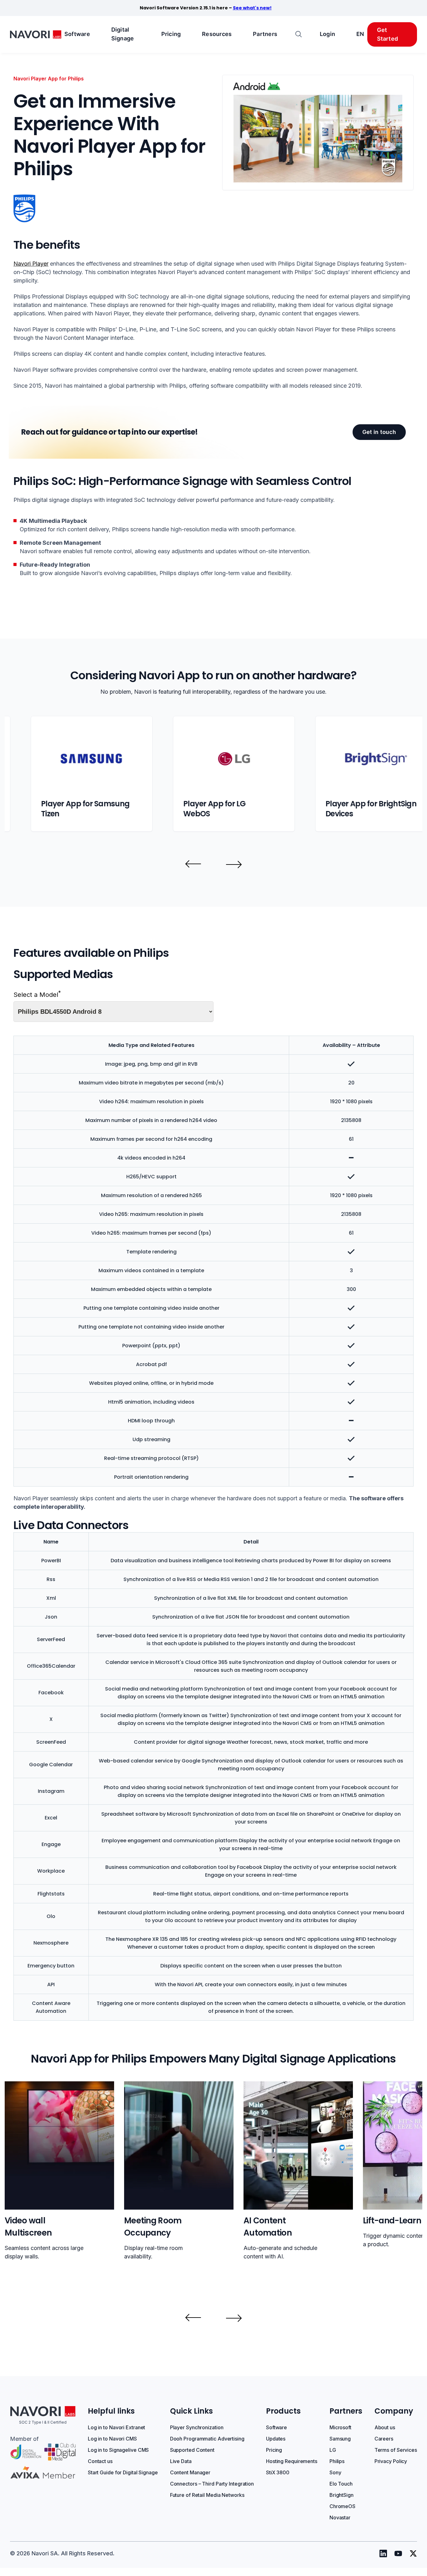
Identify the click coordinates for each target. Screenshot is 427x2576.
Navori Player (31, 264)
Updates (276, 2439)
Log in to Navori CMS (112, 2439)
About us (385, 2427)
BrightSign (342, 2495)
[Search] (299, 35)
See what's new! (252, 8)
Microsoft (340, 2427)
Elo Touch (341, 2484)
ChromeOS (342, 2506)
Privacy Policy (391, 2461)
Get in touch (379, 432)
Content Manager (190, 2472)
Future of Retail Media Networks (207, 2495)
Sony (335, 2472)
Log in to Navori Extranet (117, 2427)
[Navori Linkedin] (383, 2553)
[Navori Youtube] (398, 2553)
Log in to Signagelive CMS (118, 2450)
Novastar (340, 2517)
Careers (384, 2439)
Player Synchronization (197, 2427)
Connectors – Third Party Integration (212, 2484)
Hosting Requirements (292, 2461)
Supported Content (192, 2450)
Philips (337, 2461)
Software (77, 34)
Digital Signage (123, 34)
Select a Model (37, 995)
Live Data (181, 2461)
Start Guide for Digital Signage (123, 2472)
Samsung (340, 2439)
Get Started (388, 34)
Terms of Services (396, 2450)
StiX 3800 (278, 2472)
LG (333, 2450)
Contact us (100, 2461)
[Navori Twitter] (413, 2553)
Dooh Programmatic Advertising (207, 2439)
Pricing (171, 34)
